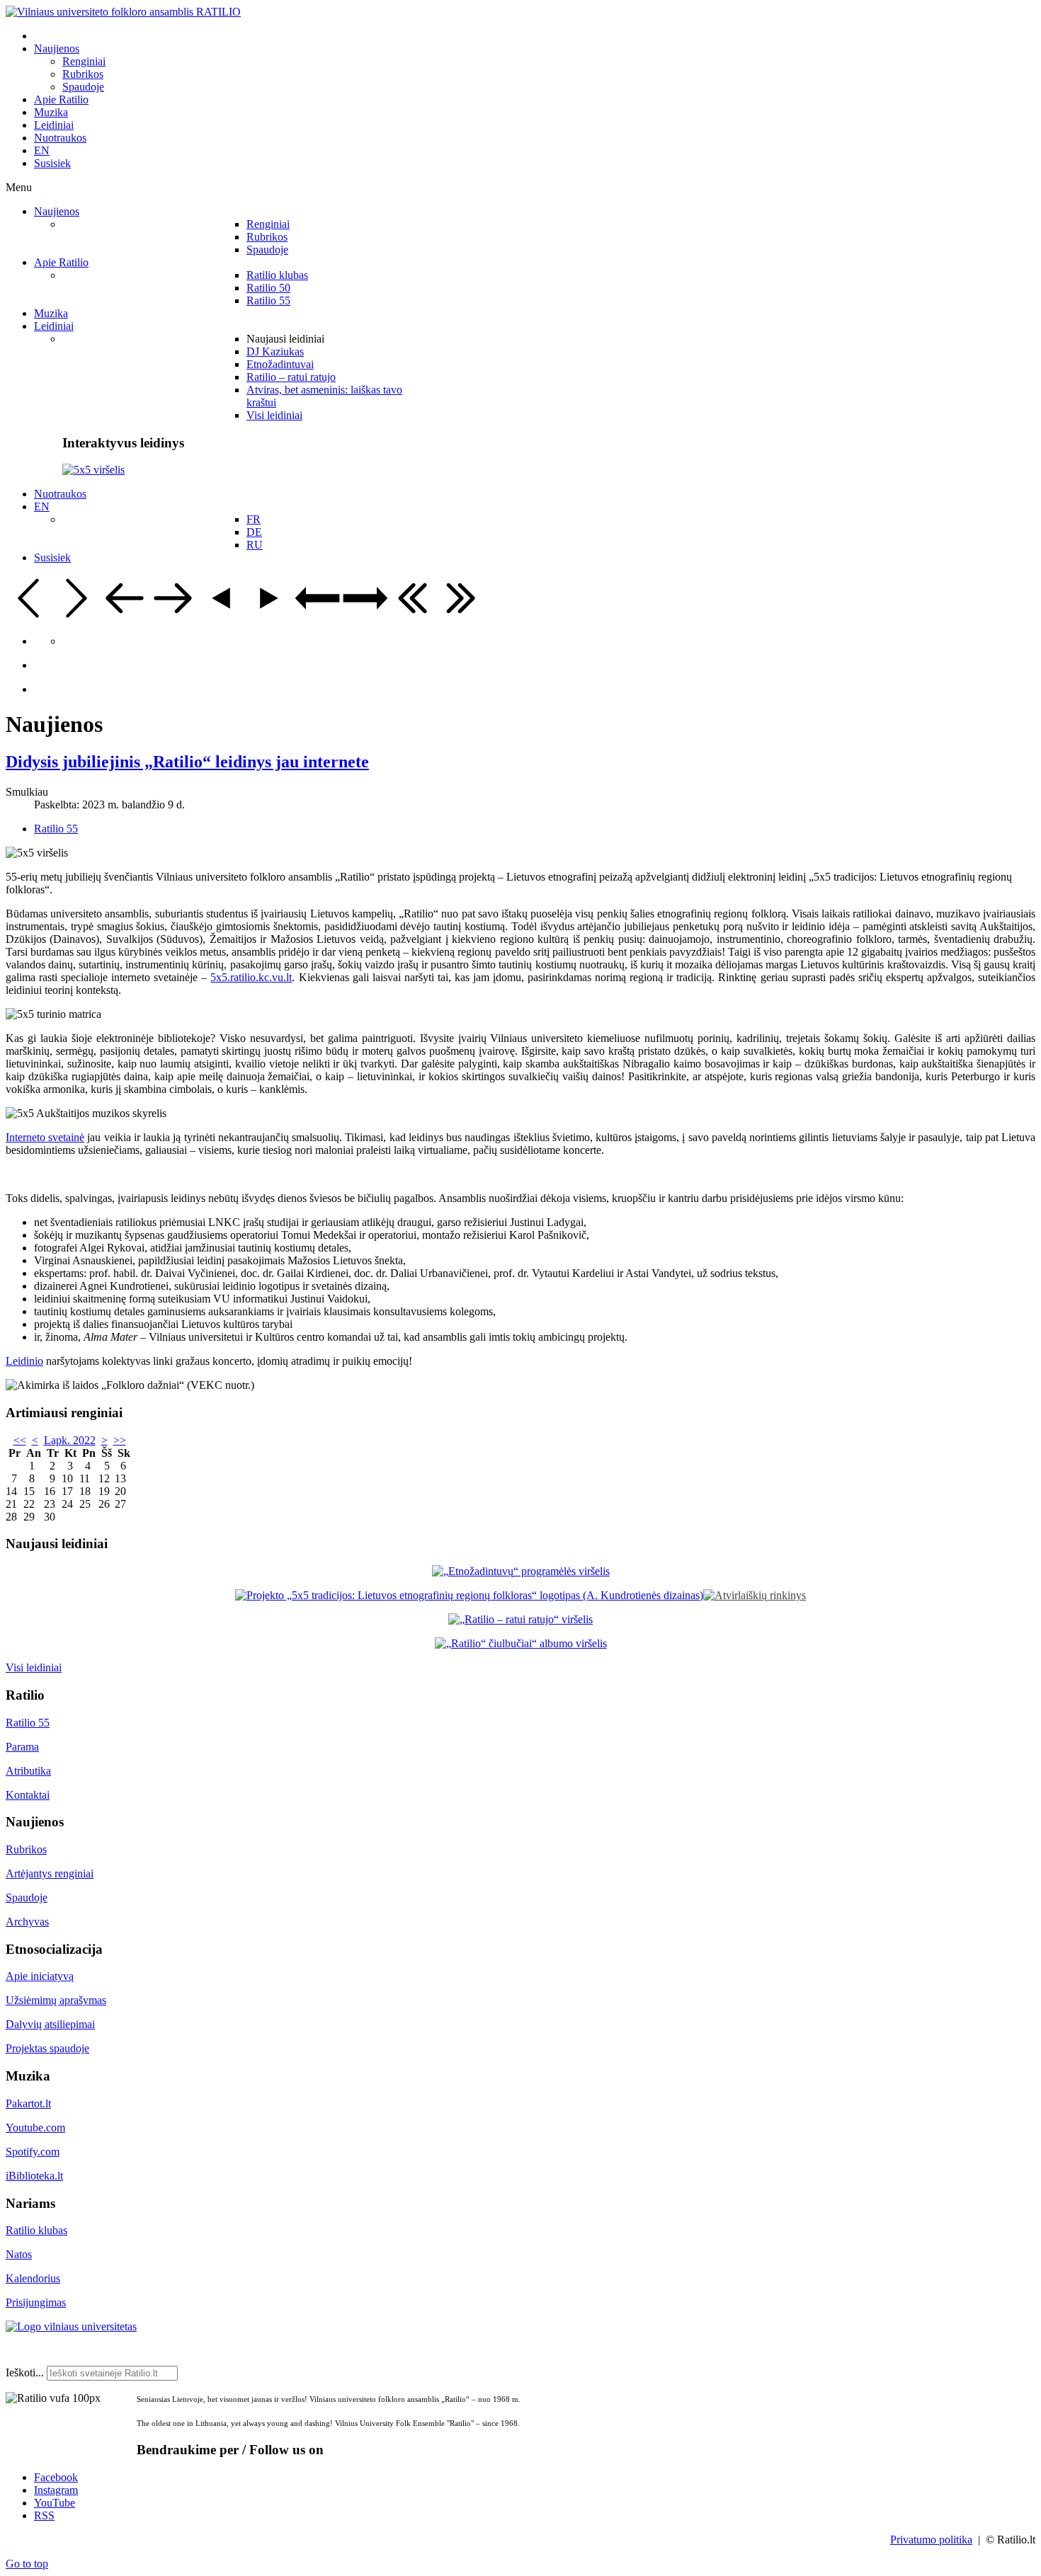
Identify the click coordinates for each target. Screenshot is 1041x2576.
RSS (44, 2515)
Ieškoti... (25, 2372)
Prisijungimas (36, 2302)
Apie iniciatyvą (40, 1976)
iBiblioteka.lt (34, 2176)
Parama (22, 1747)
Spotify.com (33, 2152)
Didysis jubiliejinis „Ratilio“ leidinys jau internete (187, 762)
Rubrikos (26, 1849)
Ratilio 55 (56, 829)
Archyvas (27, 1922)
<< (20, 1440)
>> (120, 1440)
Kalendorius (33, 2278)
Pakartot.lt (28, 2103)
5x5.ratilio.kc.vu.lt (251, 977)
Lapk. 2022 (70, 1440)
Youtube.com (35, 2128)
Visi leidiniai (34, 1667)
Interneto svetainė (45, 1137)
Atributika (28, 1771)
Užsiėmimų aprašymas (56, 2000)
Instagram (56, 2490)
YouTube (55, 2503)
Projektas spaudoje (47, 2048)
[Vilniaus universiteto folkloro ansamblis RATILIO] (123, 12)
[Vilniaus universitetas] (71, 2326)
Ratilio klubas (36, 2230)
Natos (19, 2254)
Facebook (56, 2477)
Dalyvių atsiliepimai (50, 2024)
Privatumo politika (931, 2540)
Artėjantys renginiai (50, 1873)
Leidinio (24, 1361)
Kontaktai (28, 1795)
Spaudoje (27, 1897)
